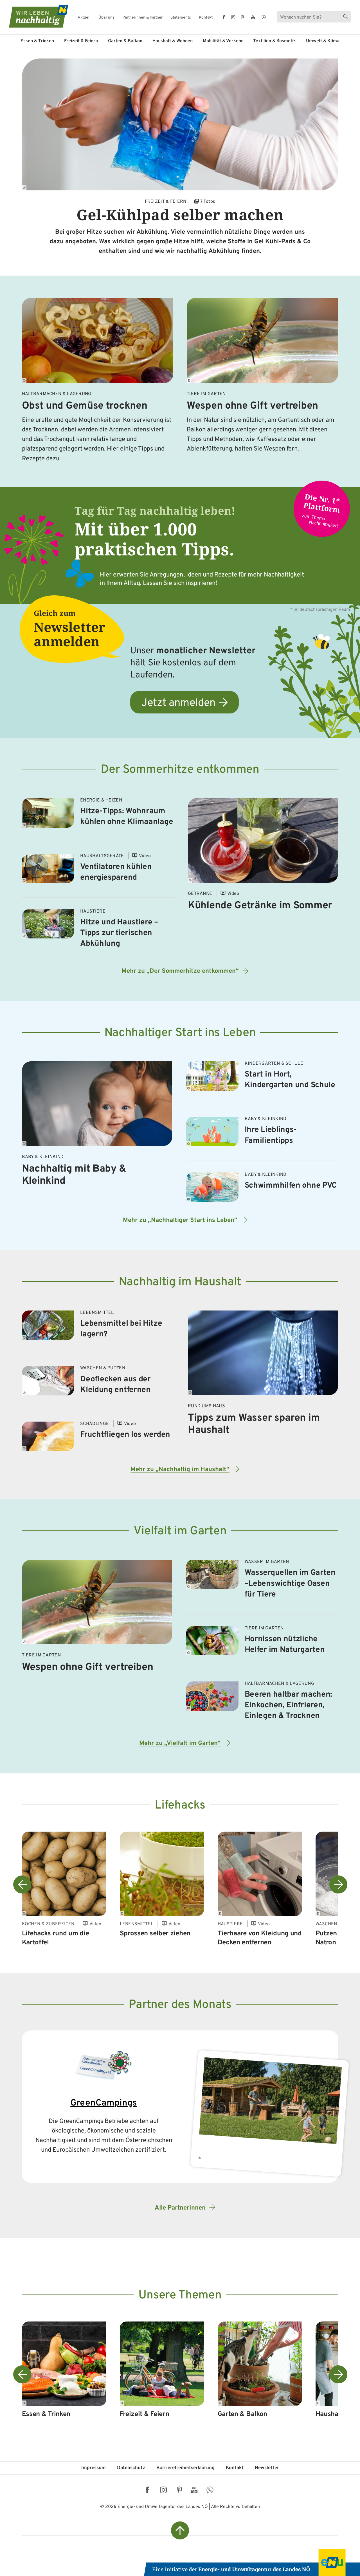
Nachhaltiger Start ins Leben (180, 1033)
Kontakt (206, 18)
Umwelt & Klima (323, 41)
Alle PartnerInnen (180, 2208)
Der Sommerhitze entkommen (180, 770)
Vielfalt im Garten (180, 1531)
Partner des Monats (180, 2005)
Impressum (94, 2468)
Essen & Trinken (37, 41)
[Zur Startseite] (34, 16)
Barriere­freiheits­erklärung (185, 2468)
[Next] (338, 1884)
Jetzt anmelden (178, 703)
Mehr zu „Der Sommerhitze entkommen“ (180, 971)
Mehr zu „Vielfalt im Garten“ (180, 1743)
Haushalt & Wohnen (173, 41)
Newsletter (267, 2468)
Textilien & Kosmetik (274, 41)
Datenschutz (131, 2468)
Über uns (106, 18)
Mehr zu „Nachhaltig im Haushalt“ (180, 1470)
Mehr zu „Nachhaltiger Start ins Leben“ (180, 1220)
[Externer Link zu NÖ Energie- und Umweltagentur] (252, 2563)
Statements (181, 18)
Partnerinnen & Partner (142, 18)
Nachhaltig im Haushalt (180, 1282)
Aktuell (84, 18)
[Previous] (22, 1884)
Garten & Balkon (125, 41)
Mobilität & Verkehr (223, 41)
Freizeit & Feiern (81, 41)
